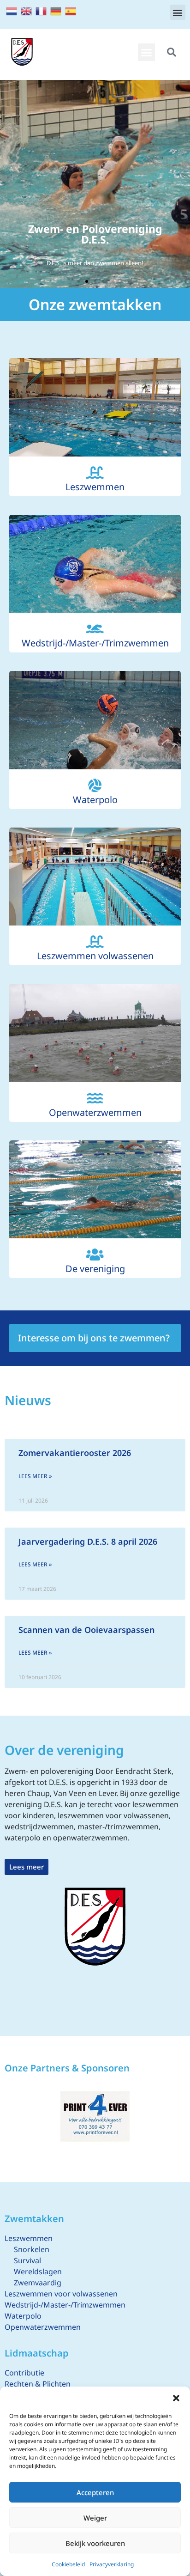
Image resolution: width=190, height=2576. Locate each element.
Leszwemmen (95, 487)
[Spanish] (71, 10)
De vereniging (95, 1269)
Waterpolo (95, 800)
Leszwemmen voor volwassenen (61, 2294)
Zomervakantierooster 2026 (75, 1453)
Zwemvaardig (38, 2283)
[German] (56, 10)
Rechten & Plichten (38, 2384)
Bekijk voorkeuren (95, 2543)
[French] (42, 10)
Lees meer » (35, 1476)
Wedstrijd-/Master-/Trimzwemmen (95, 643)
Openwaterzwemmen (95, 1112)
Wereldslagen (38, 2272)
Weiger (95, 2518)
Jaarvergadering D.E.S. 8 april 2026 (88, 1541)
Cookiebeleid (68, 2564)
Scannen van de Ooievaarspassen (86, 1630)
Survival (27, 2260)
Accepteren (95, 2492)
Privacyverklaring (112, 2564)
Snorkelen (32, 2249)
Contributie (24, 2373)
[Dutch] (12, 10)
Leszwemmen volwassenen (95, 956)
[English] (27, 10)
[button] (176, 2398)
